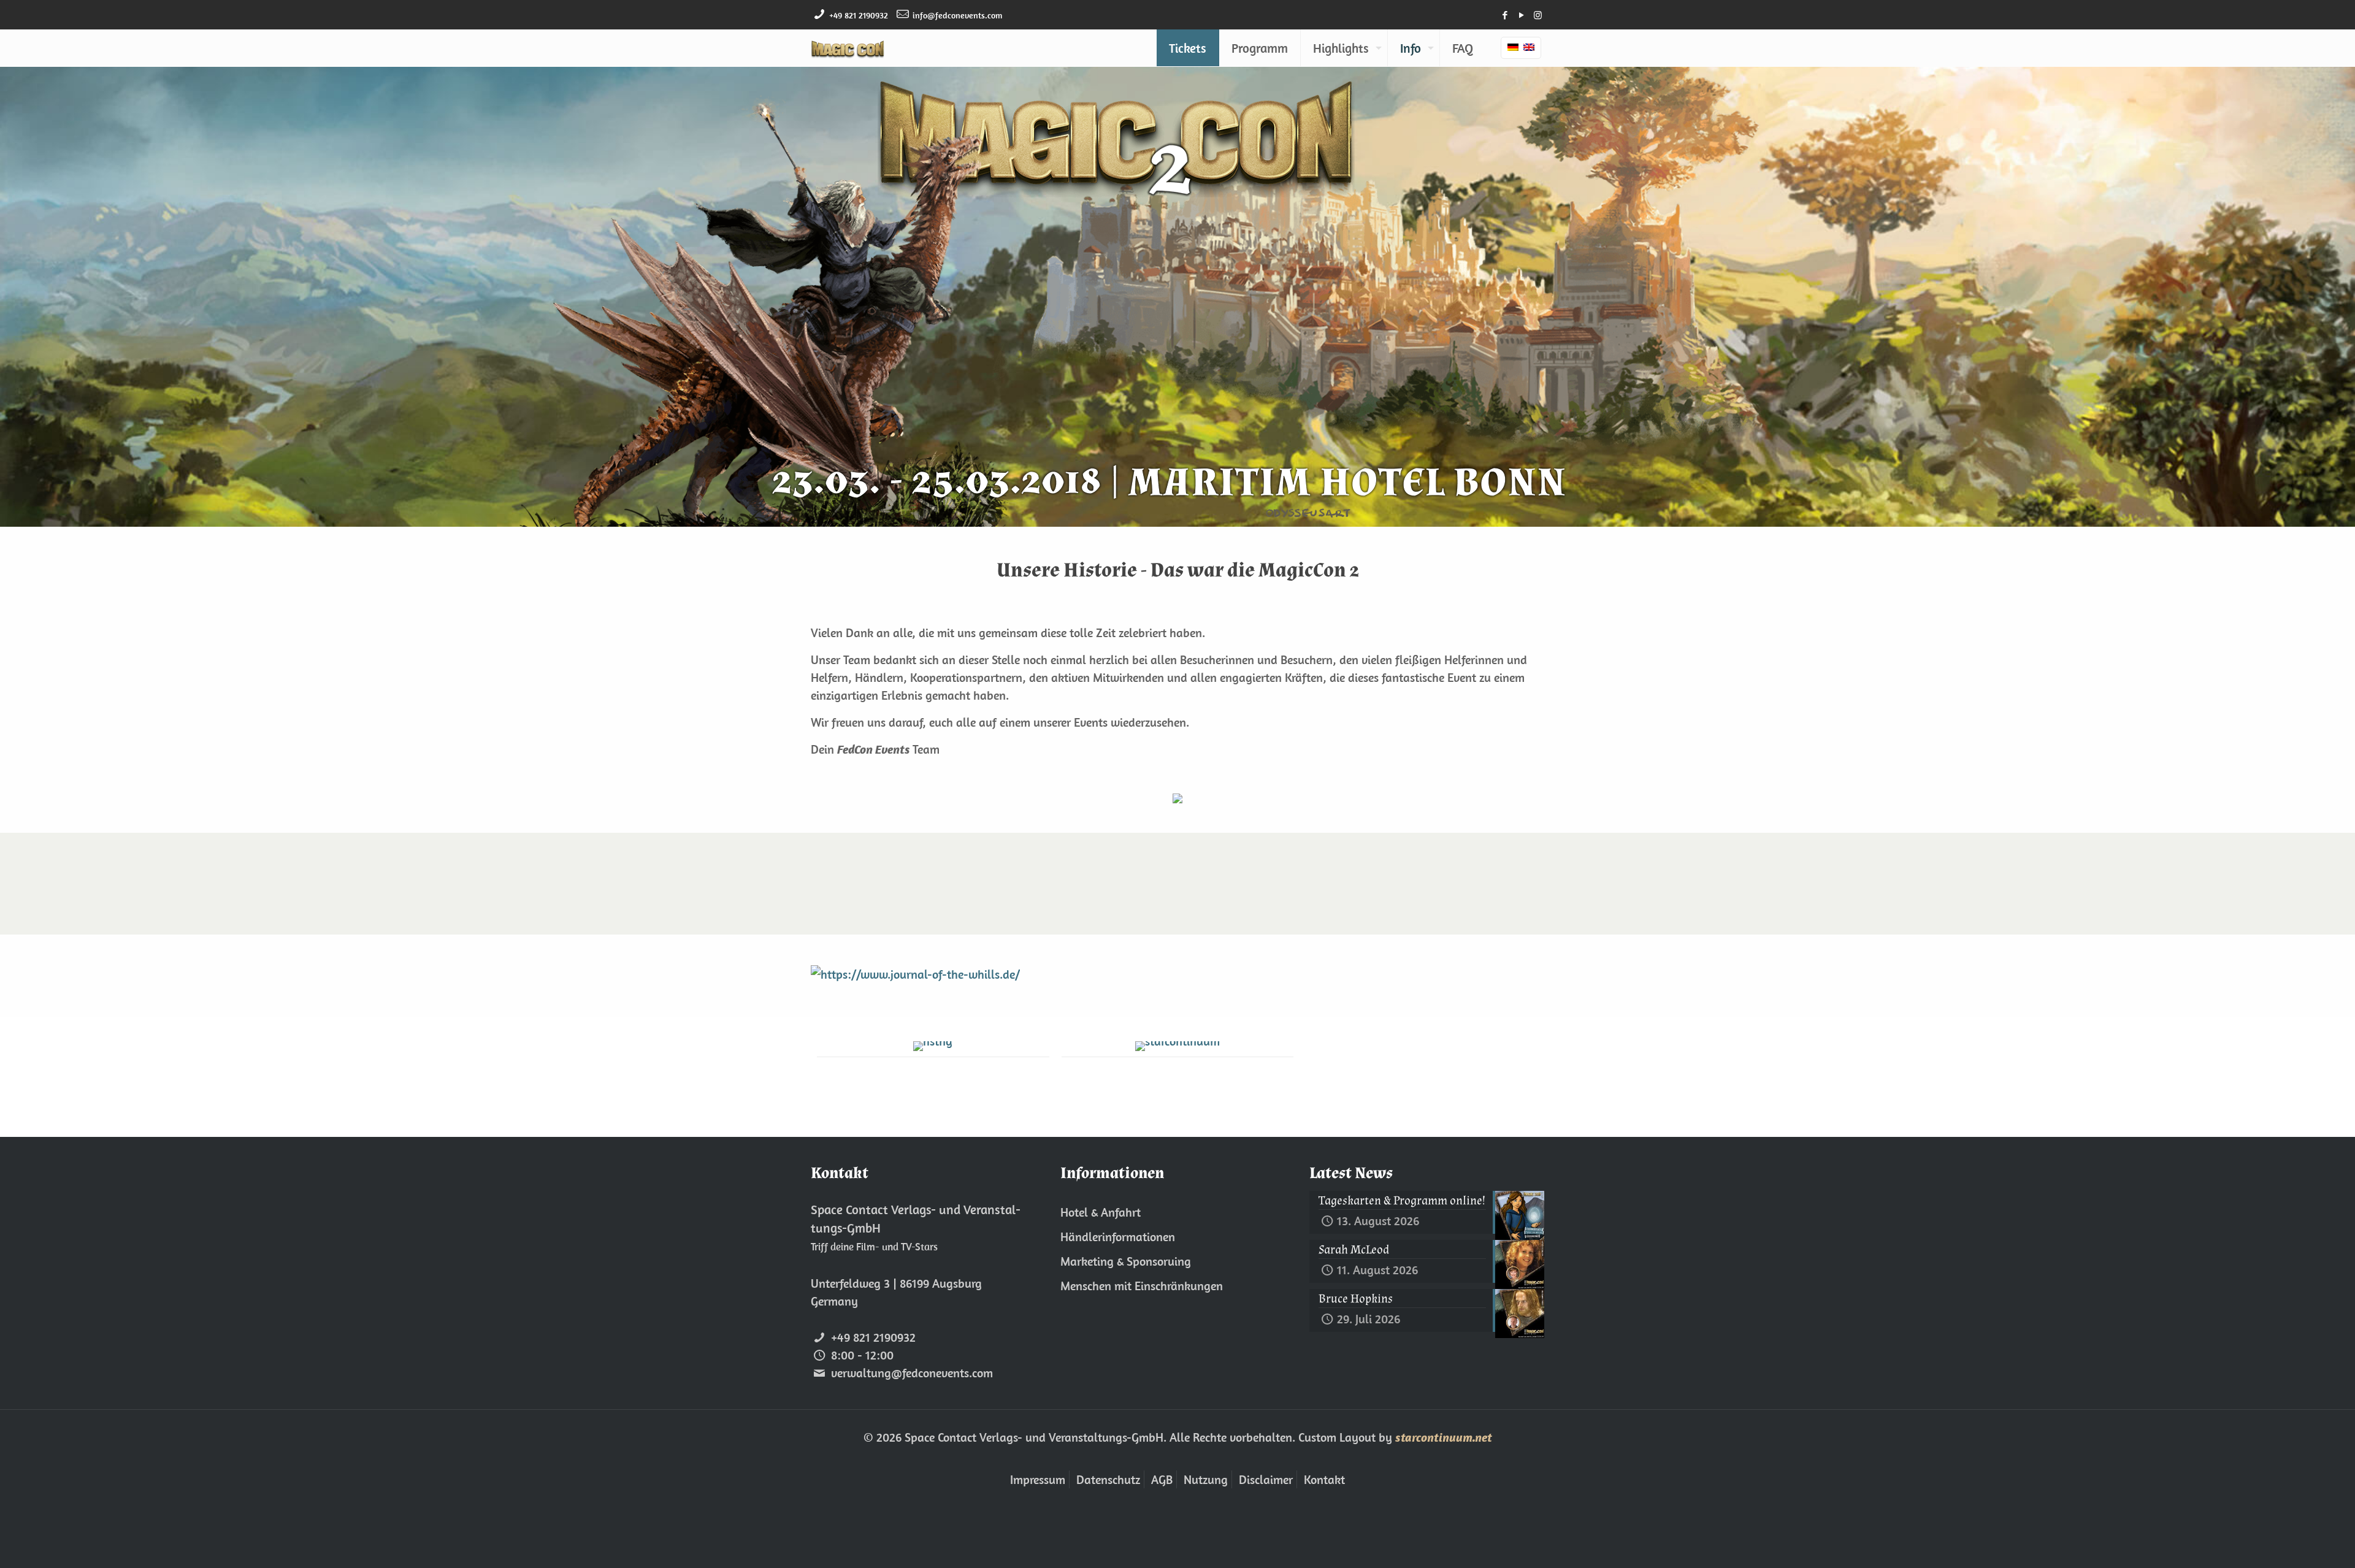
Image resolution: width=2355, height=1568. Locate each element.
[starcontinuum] (1178, 1046)
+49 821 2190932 (859, 15)
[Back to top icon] (2296, 1543)
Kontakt (1324, 1479)
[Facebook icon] (1505, 15)
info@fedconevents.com (957, 15)
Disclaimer (1266, 1479)
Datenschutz (1108, 1479)
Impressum (1038, 1479)
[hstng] (933, 1046)
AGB (1162, 1479)
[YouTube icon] (1521, 15)
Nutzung (1206, 1479)
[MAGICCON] (848, 48)
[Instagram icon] (1538, 15)
